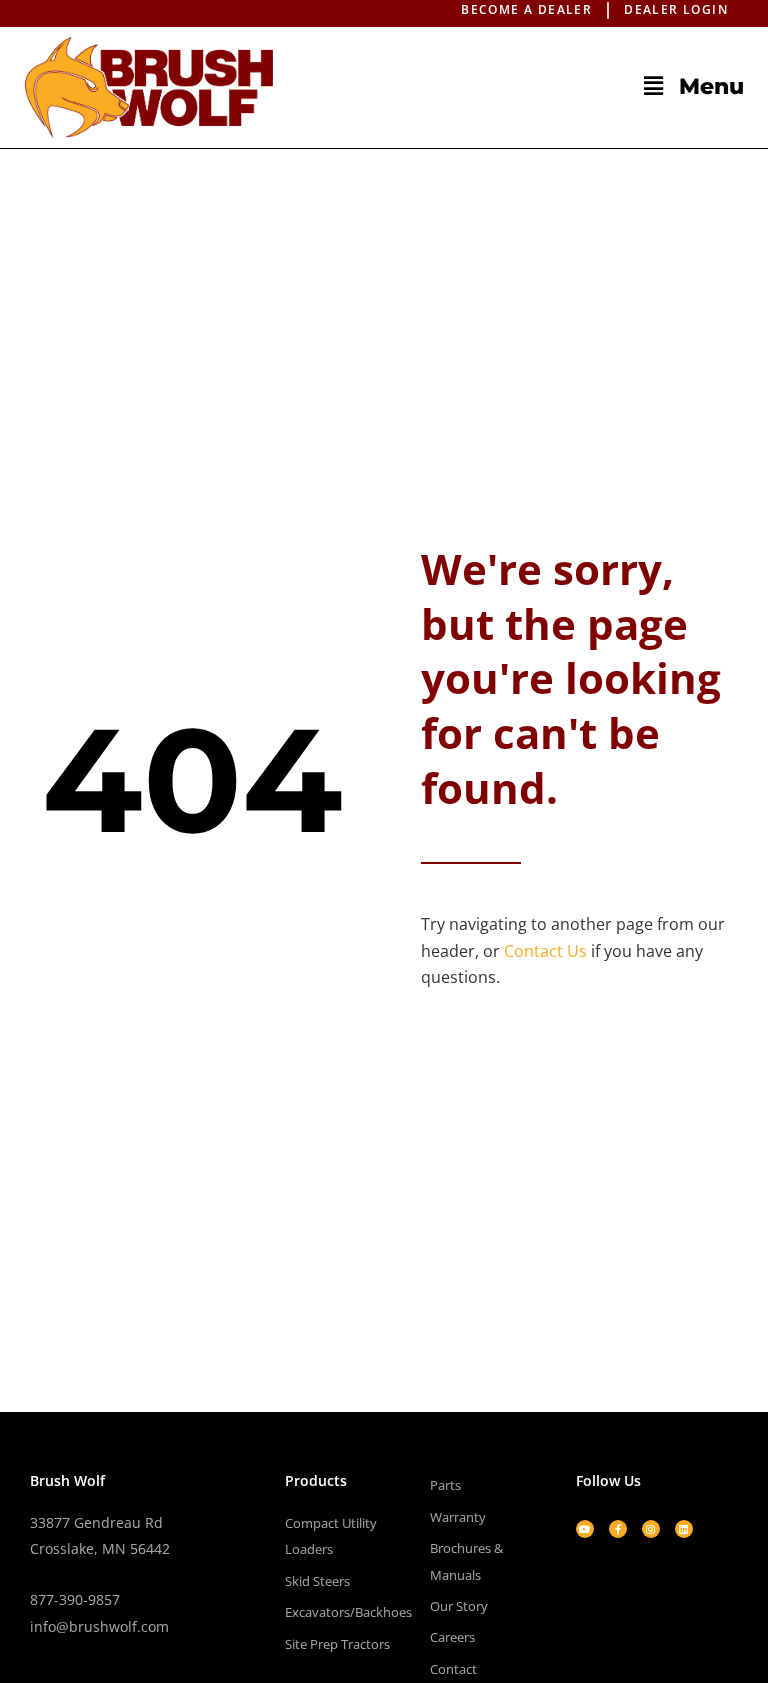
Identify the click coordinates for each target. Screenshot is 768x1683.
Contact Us (545, 951)
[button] (528, 86)
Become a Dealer (526, 9)
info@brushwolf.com (99, 1626)
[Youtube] (585, 1529)
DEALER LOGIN (676, 9)
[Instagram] (651, 1529)
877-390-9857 (75, 1599)
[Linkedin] (684, 1529)
